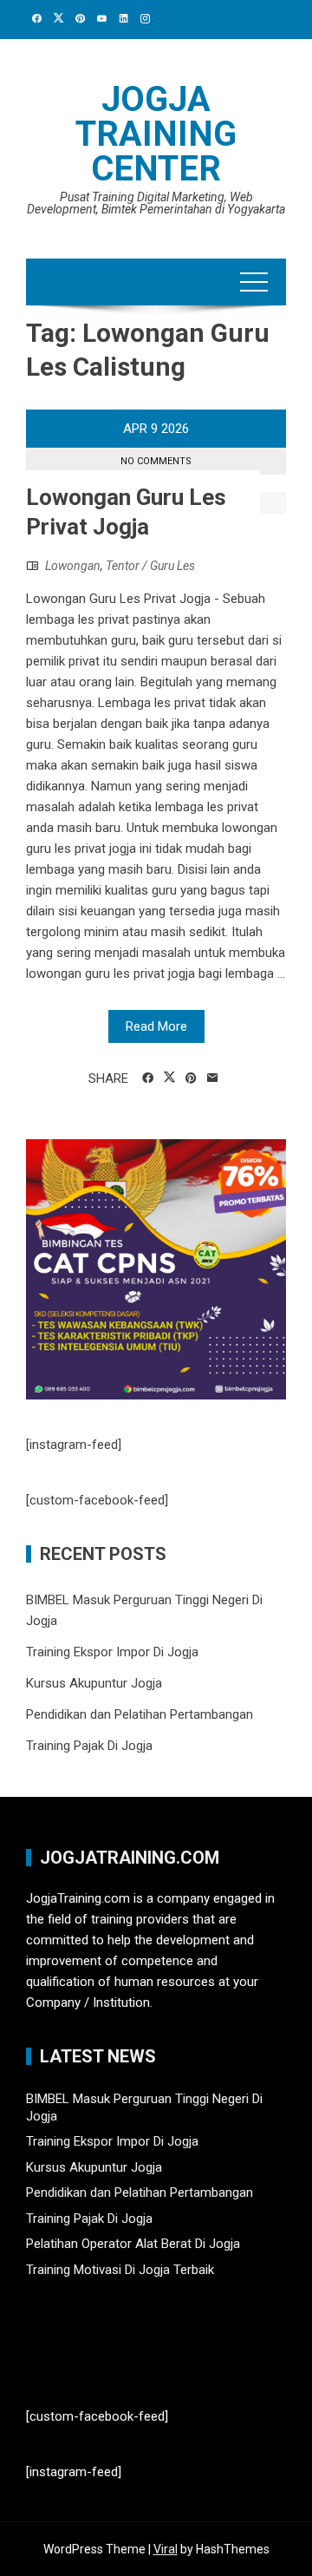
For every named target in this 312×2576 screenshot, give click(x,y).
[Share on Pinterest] (191, 1078)
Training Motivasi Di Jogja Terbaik (120, 2270)
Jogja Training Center (156, 134)
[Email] (213, 1078)
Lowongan (73, 566)
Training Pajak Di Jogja (89, 1746)
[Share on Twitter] (169, 1078)
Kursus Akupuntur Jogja (94, 1683)
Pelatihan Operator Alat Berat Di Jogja (133, 2244)
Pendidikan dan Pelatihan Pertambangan (140, 1714)
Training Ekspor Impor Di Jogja (112, 1652)
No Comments (156, 461)
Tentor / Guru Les (150, 566)
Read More (156, 1026)
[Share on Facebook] (148, 1078)
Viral (166, 2549)
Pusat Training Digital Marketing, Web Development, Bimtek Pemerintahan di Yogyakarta (156, 203)
